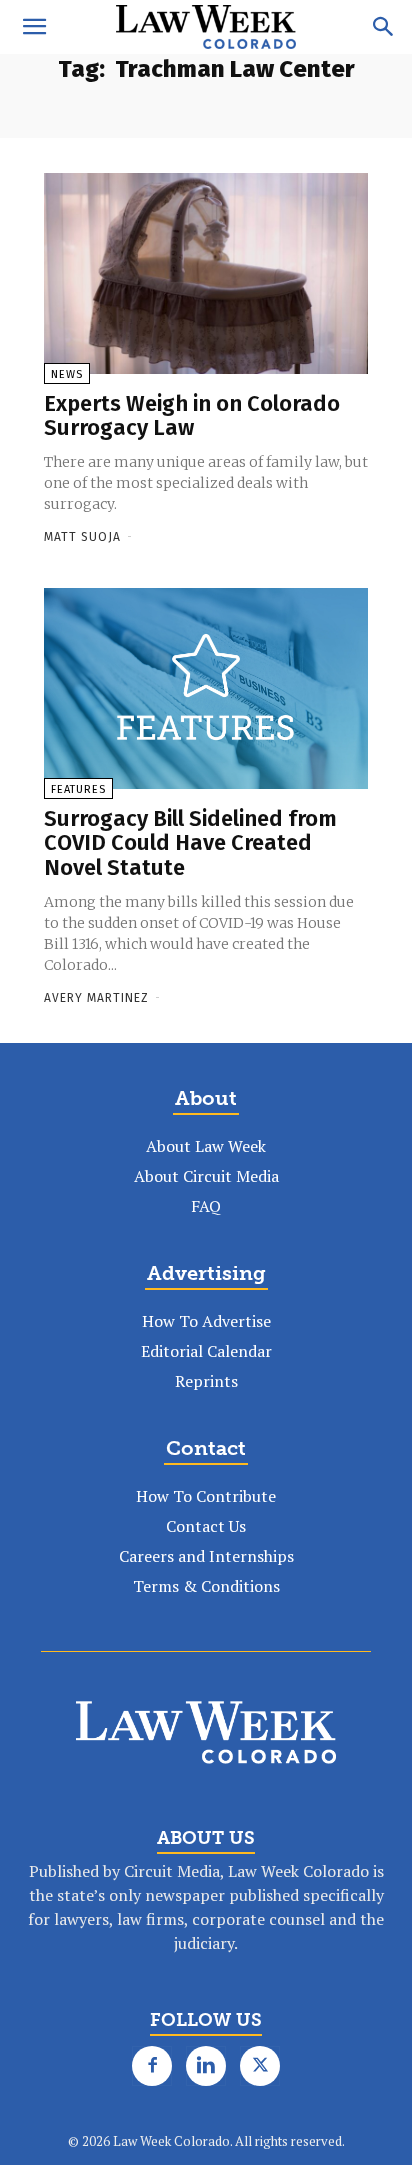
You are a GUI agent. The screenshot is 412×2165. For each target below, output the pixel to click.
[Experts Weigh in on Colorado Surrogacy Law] (206, 273)
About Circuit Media (206, 1176)
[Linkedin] (206, 2066)
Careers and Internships (206, 1556)
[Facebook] (152, 2066)
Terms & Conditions (206, 1586)
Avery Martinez (96, 998)
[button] (34, 27)
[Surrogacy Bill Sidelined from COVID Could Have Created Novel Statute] (206, 688)
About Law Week (206, 1146)
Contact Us (206, 1526)
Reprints (206, 1381)
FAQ (206, 1206)
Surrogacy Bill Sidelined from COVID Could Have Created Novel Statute (190, 842)
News (67, 374)
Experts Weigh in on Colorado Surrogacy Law (192, 415)
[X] (260, 2066)
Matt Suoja (82, 537)
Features (78, 789)
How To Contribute (206, 1496)
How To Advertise (206, 1321)
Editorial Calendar (206, 1351)
